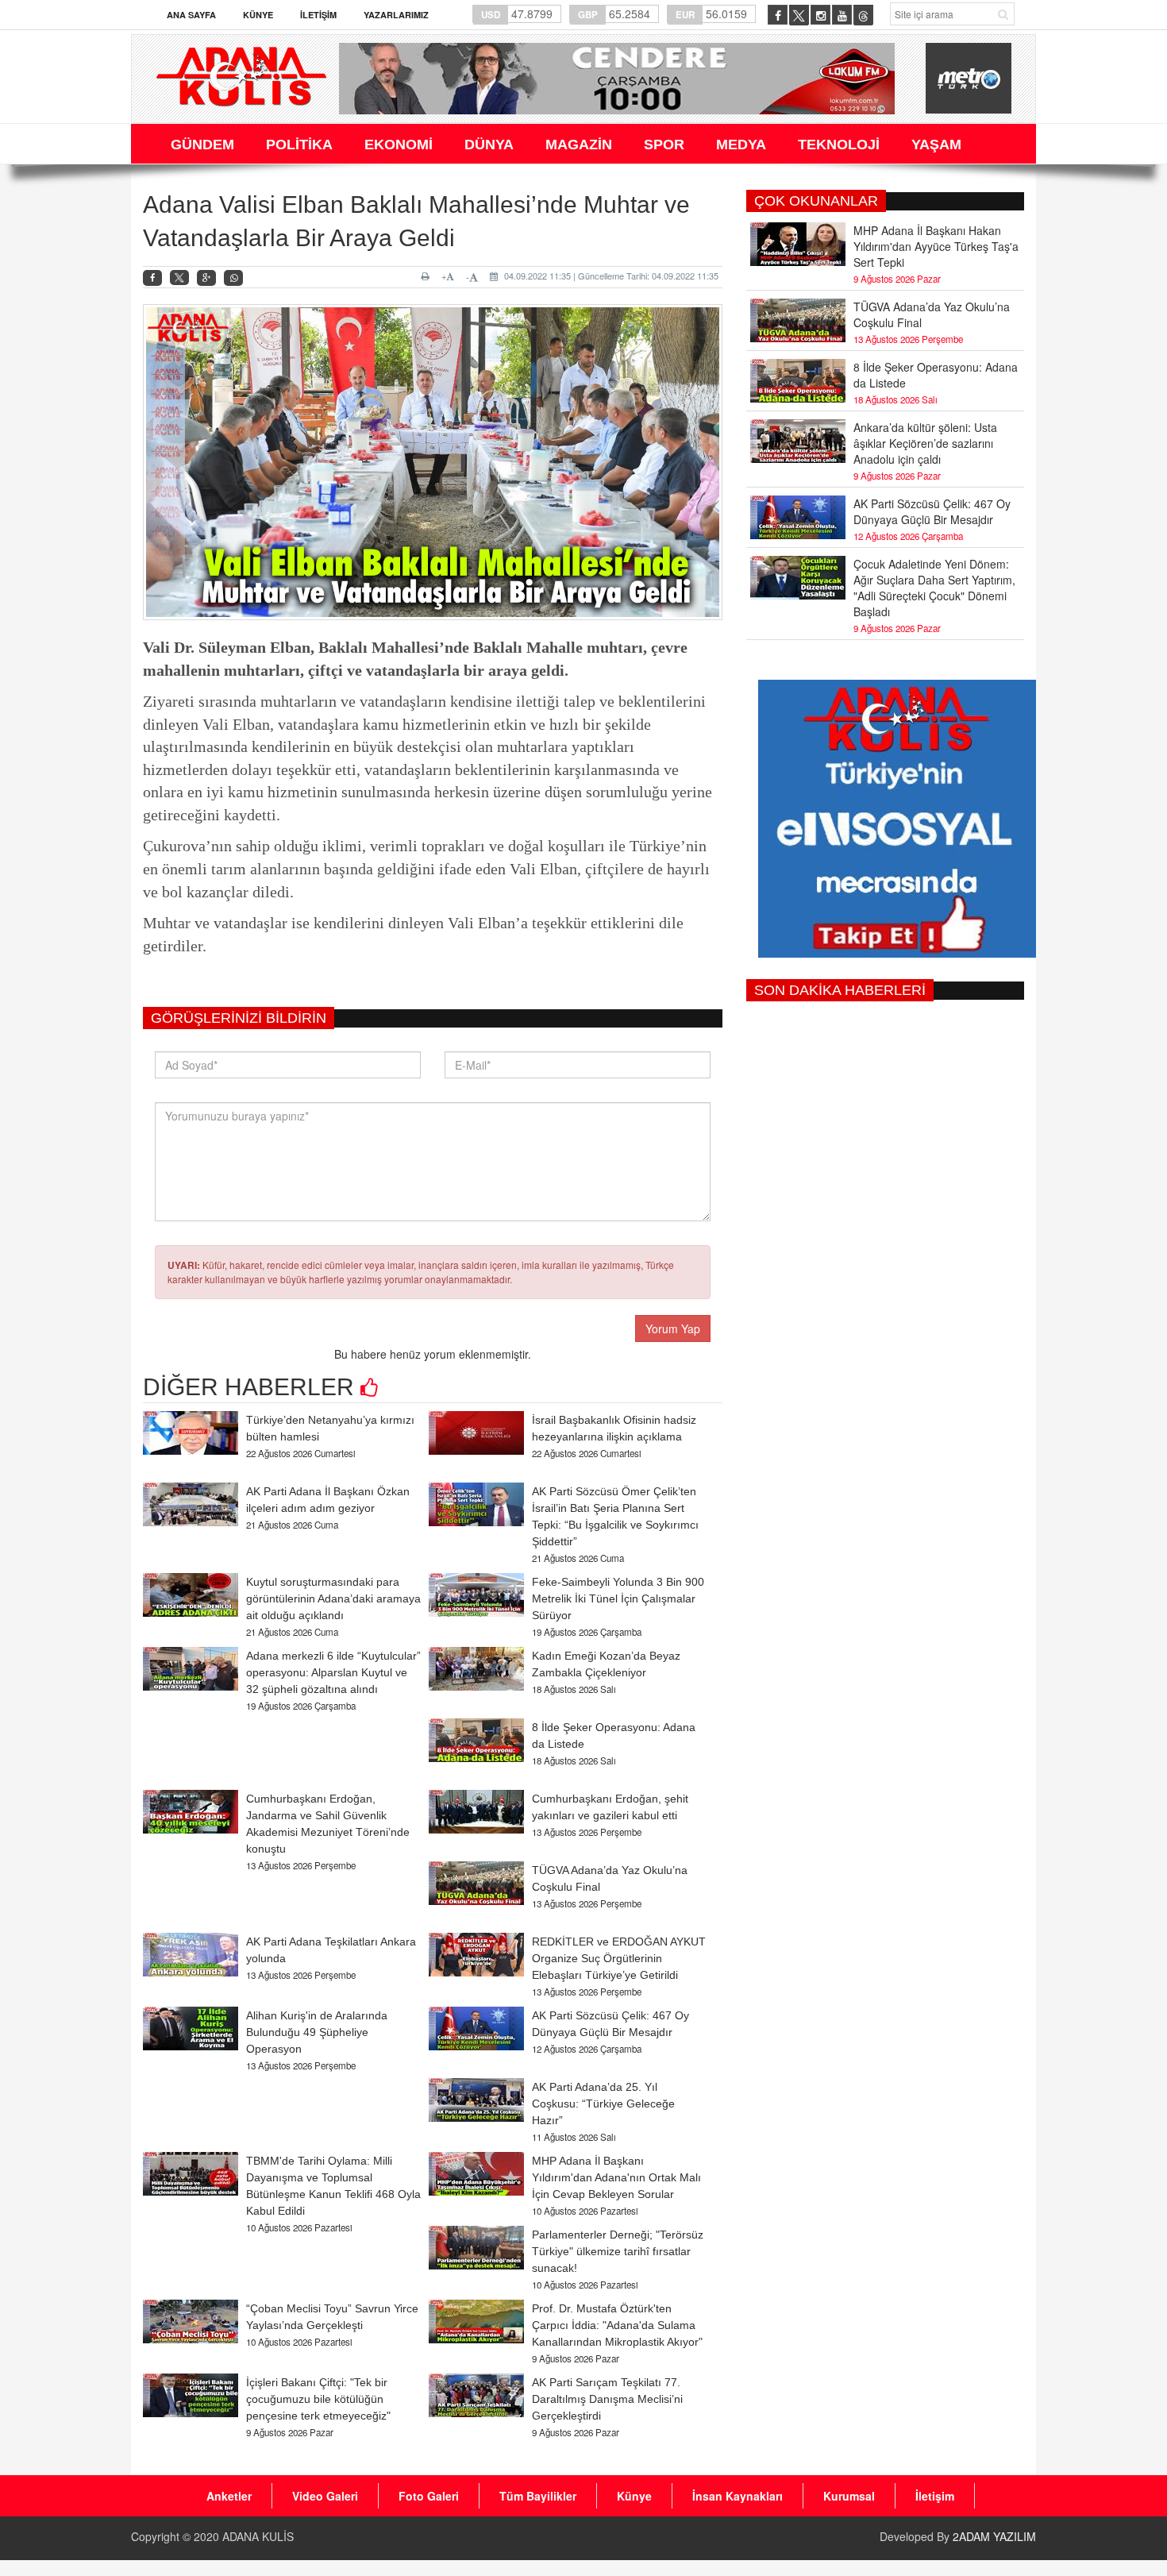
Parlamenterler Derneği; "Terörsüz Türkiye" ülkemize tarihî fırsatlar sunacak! (618, 2251)
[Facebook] (152, 278)
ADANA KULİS (258, 2536)
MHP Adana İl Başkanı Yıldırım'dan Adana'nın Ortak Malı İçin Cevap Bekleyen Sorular (616, 2177)
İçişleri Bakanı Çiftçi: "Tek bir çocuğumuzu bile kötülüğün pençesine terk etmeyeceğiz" (318, 2399)
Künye (258, 15)
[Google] (206, 278)
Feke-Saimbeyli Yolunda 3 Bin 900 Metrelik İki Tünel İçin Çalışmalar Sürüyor (618, 1598)
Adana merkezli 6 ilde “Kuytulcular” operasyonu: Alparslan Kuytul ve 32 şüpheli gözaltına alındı (333, 1672)
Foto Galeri (429, 2496)
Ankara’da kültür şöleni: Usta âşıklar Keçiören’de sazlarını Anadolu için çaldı (925, 443)
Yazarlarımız (396, 15)
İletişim (318, 15)
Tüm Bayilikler (538, 2496)
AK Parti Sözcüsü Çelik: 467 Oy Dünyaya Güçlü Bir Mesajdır (932, 511)
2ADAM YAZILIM (994, 2536)
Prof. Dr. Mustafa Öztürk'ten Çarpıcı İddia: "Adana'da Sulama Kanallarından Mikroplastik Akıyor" (617, 2325)
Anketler (229, 2496)
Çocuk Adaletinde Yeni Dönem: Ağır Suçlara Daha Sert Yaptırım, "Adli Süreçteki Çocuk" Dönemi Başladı (934, 588)
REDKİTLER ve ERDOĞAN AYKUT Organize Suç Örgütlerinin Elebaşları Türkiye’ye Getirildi (619, 1958)
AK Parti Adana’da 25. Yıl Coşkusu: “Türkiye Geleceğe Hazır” (603, 2104)
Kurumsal (849, 2496)
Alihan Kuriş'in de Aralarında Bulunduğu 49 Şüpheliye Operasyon (317, 2032)
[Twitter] (179, 278)
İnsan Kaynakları (738, 2496)
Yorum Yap (673, 1328)
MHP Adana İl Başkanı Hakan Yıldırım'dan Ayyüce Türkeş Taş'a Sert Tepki (936, 246)
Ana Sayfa (191, 15)
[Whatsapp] (233, 278)
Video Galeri (325, 2496)
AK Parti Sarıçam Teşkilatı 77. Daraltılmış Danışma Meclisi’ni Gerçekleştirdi (607, 2399)
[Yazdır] (428, 276)
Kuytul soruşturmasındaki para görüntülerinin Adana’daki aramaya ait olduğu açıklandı (333, 1598)
